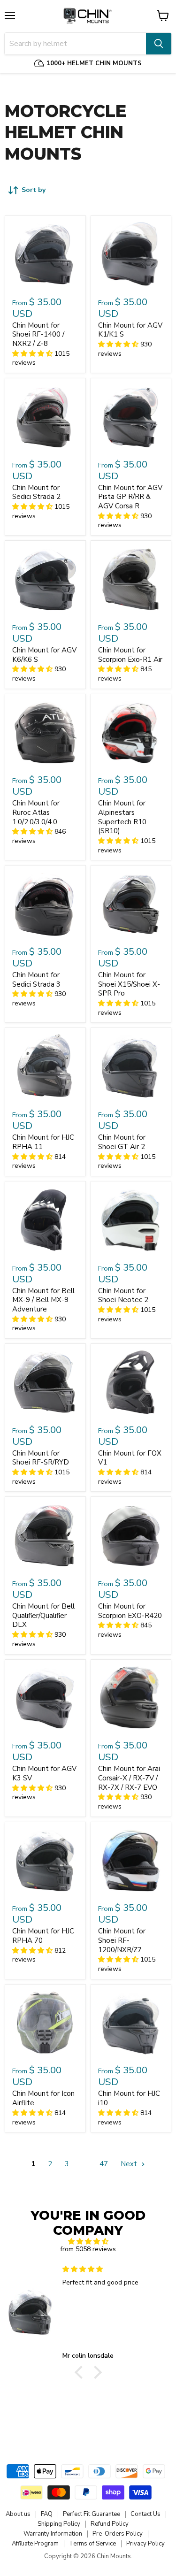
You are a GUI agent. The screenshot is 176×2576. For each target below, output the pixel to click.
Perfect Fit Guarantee (92, 2514)
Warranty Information (53, 2534)
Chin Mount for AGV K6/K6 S (44, 655)
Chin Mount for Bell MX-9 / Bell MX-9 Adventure (43, 1300)
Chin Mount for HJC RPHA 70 (43, 1936)
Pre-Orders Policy (118, 2534)
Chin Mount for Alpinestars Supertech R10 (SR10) (122, 817)
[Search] (159, 44)
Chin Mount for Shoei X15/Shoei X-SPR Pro (129, 984)
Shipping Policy (59, 2524)
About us (18, 2514)
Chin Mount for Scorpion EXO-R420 (130, 1611)
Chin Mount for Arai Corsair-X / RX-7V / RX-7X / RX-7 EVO (129, 1778)
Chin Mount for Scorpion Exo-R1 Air (130, 655)
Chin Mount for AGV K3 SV (44, 1773)
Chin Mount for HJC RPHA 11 (43, 1142)
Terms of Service (92, 2544)
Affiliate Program (35, 2544)
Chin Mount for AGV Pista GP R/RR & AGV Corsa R (130, 497)
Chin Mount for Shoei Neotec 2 (123, 1296)
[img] (88, 2242)
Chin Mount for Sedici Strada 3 (36, 980)
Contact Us (145, 2514)
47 (104, 2164)
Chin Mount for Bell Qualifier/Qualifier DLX (43, 1615)
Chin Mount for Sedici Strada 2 (36, 492)
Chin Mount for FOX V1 (130, 1458)
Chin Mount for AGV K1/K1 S (130, 330)
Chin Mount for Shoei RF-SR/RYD (41, 1458)
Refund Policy (110, 2524)
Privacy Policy (145, 2544)
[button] (81, 2372)
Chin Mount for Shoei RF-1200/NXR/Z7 (122, 1940)
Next (130, 2164)
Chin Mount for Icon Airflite (43, 2098)
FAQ (47, 2514)
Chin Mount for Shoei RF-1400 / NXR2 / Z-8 (38, 334)
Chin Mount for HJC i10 (129, 2098)
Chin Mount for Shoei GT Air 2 (122, 1142)
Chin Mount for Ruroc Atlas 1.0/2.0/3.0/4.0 (36, 812)
